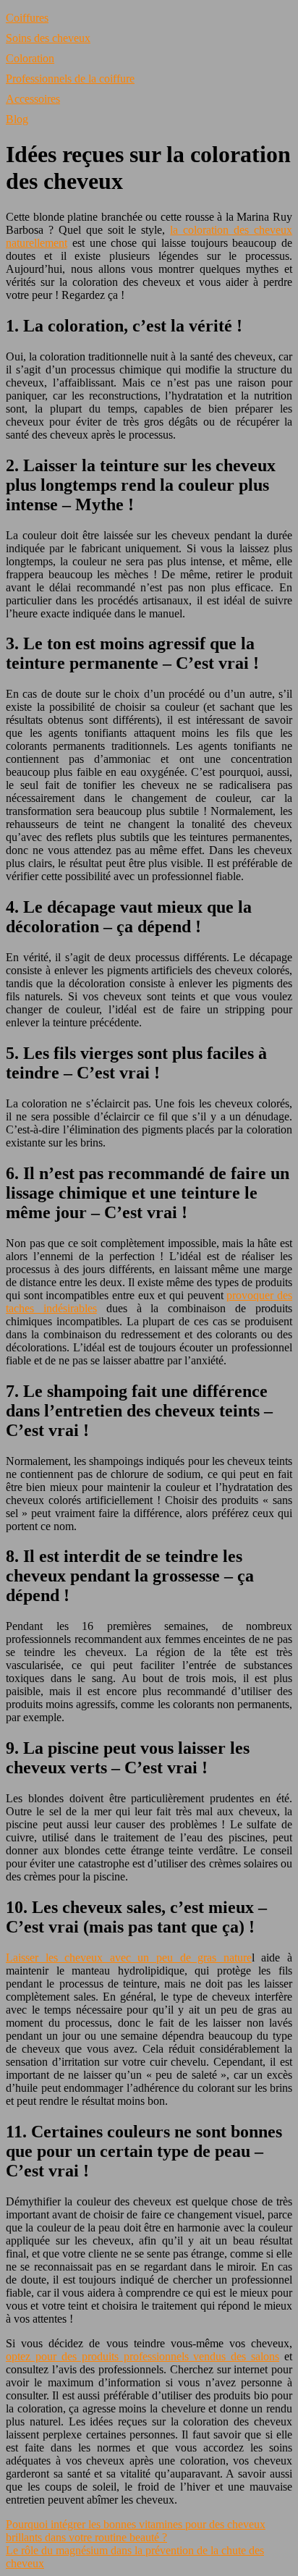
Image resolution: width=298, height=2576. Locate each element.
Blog (17, 119)
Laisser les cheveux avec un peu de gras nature (129, 1958)
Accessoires (33, 99)
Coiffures (27, 18)
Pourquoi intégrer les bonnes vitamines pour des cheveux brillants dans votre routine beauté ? (136, 2531)
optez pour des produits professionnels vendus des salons (142, 2356)
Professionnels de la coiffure (70, 79)
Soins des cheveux (48, 38)
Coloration (30, 58)
